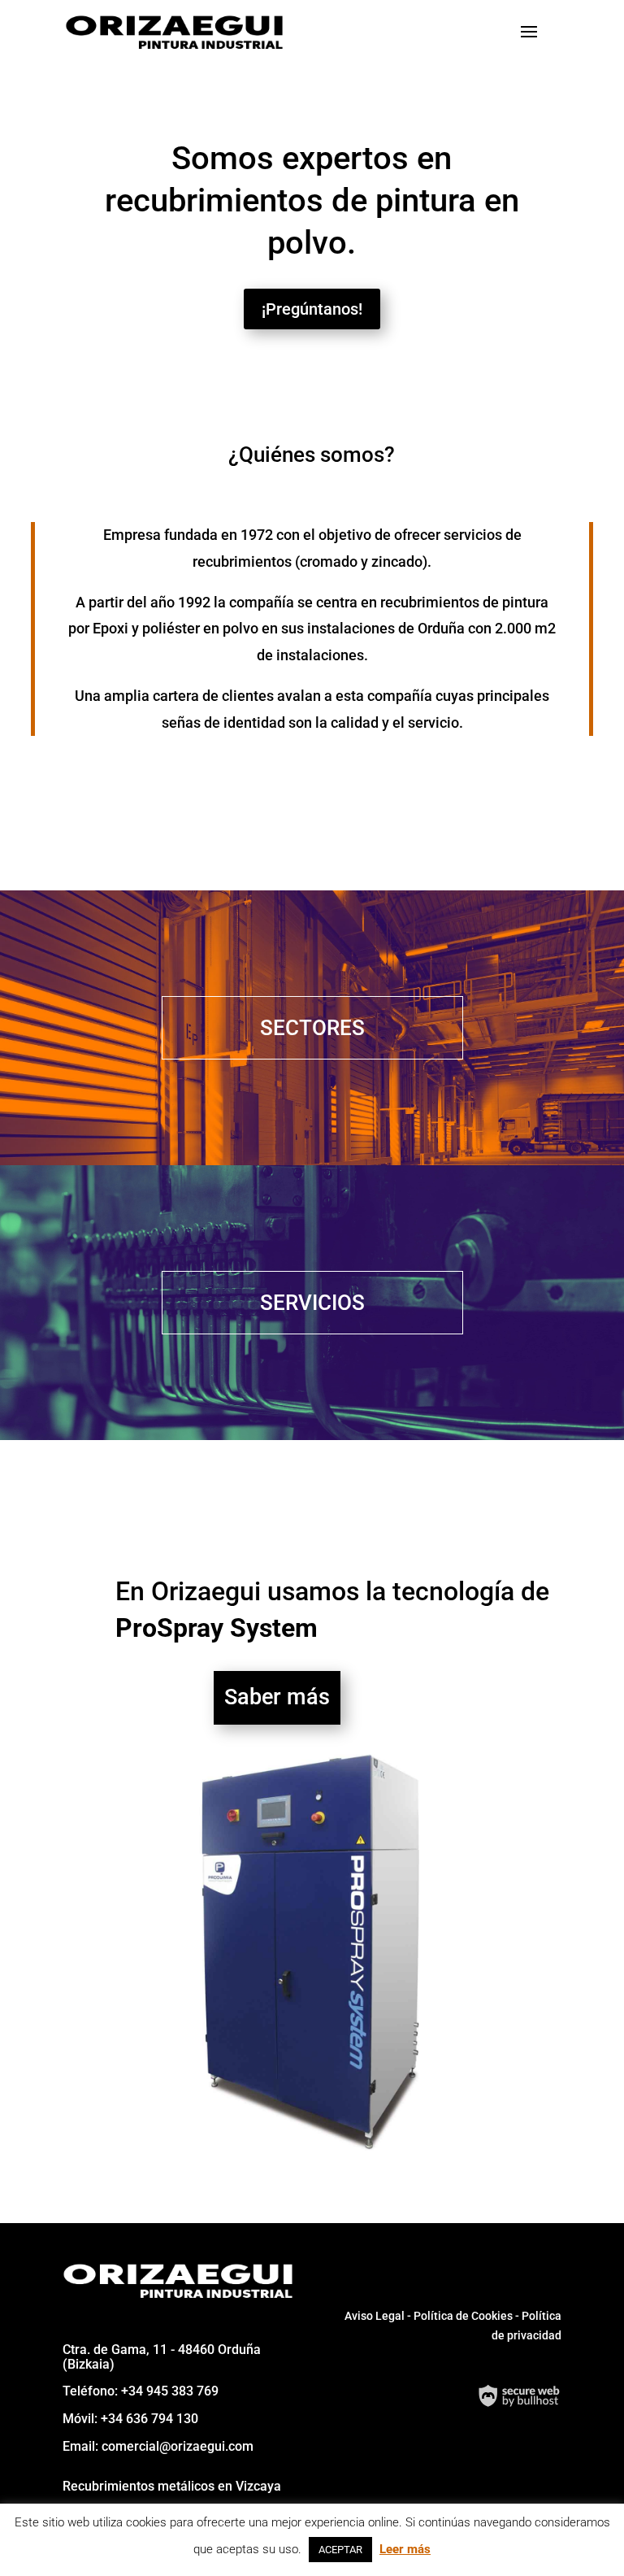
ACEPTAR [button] (340, 2550)
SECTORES (312, 1028)
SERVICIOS (312, 1303)
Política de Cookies (463, 2316)
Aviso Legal (376, 2316)
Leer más (405, 2549)
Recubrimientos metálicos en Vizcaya (172, 2486)
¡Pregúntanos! (312, 309)
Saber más (277, 1697)
